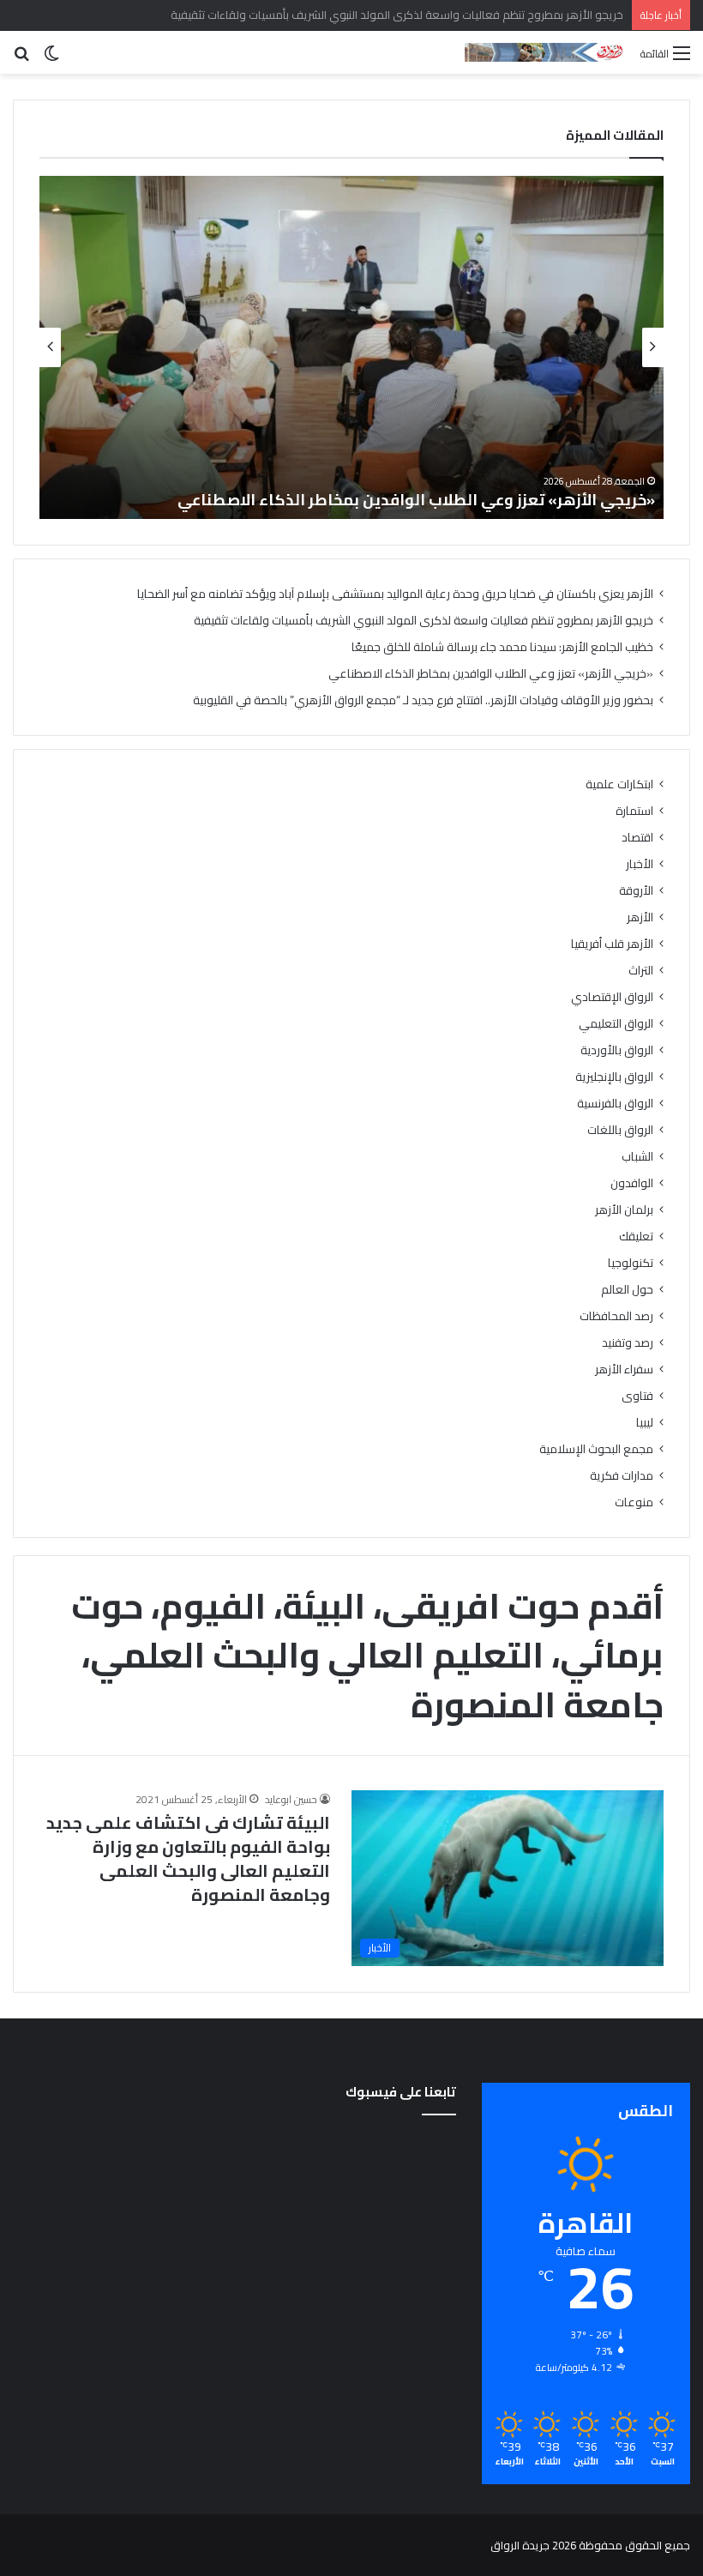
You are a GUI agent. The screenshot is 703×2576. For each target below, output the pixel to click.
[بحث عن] (21, 59)
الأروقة (636, 891)
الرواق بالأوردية (617, 1050)
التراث (641, 971)
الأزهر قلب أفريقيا (612, 944)
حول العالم (627, 1290)
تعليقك (636, 1237)
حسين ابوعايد (291, 1799)
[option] (351, 347)
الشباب (637, 1157)
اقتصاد (637, 838)
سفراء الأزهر (624, 1369)
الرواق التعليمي (616, 1024)
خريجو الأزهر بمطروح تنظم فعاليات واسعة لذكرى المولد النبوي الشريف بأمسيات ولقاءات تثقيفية (424, 620)
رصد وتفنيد (628, 1343)
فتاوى (637, 1396)
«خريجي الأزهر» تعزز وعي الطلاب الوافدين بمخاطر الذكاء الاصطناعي (416, 500)
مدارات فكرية (622, 1476)
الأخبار (640, 864)
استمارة (634, 811)
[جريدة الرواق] (546, 52)
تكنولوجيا (631, 1263)
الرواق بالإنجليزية (614, 1077)
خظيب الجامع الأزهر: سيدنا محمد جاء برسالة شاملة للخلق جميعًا (502, 647)
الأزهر (640, 917)
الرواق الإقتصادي (612, 997)
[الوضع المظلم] (51, 59)
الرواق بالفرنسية (615, 1104)
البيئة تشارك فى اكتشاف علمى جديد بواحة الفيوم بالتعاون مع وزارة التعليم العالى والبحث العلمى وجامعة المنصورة (188, 1858)
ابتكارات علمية (619, 784)
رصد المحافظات (616, 1316)
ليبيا (645, 1423)
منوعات (634, 1502)
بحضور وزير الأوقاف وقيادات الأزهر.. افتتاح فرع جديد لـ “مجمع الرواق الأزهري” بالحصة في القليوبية (423, 700)
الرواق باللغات (620, 1130)
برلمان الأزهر (624, 1210)
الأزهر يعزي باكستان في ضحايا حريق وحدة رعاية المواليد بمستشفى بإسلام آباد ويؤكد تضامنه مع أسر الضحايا (395, 594)
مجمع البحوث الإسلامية (596, 1449)
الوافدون (632, 1183)
